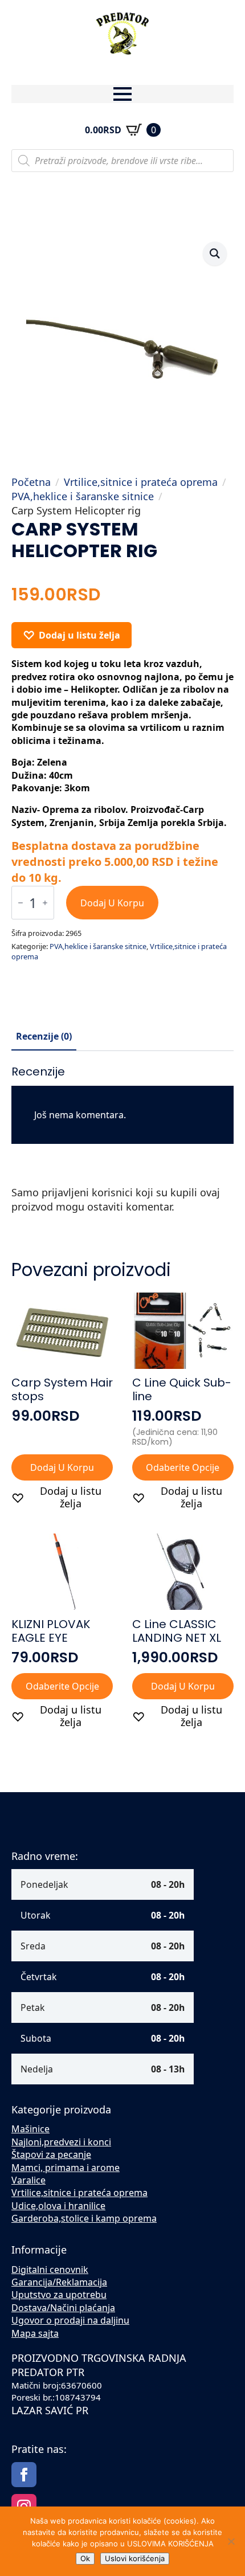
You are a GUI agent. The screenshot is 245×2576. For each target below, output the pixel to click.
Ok (85, 2558)
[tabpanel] (122, 1145)
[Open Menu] (122, 94)
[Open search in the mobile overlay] (122, 161)
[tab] (44, 1036)
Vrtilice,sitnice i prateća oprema (141, 482)
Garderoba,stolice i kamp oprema (84, 2218)
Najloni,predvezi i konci (61, 2142)
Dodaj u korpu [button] (62, 1467)
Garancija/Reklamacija (59, 2282)
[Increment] (45, 903)
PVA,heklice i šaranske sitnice (83, 496)
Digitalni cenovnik (50, 2270)
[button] (215, 253)
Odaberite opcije (183, 1467)
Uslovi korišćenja (135, 2558)
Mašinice (30, 2129)
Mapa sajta (35, 2333)
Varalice (28, 2180)
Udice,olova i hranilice (58, 2206)
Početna (31, 482)
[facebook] (24, 2475)
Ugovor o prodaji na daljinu (70, 2320)
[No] (231, 2541)
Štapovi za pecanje (51, 2154)
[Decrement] (21, 903)
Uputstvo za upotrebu (59, 2295)
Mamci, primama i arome (66, 2168)
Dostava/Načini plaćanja (63, 2308)
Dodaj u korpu (112, 903)
